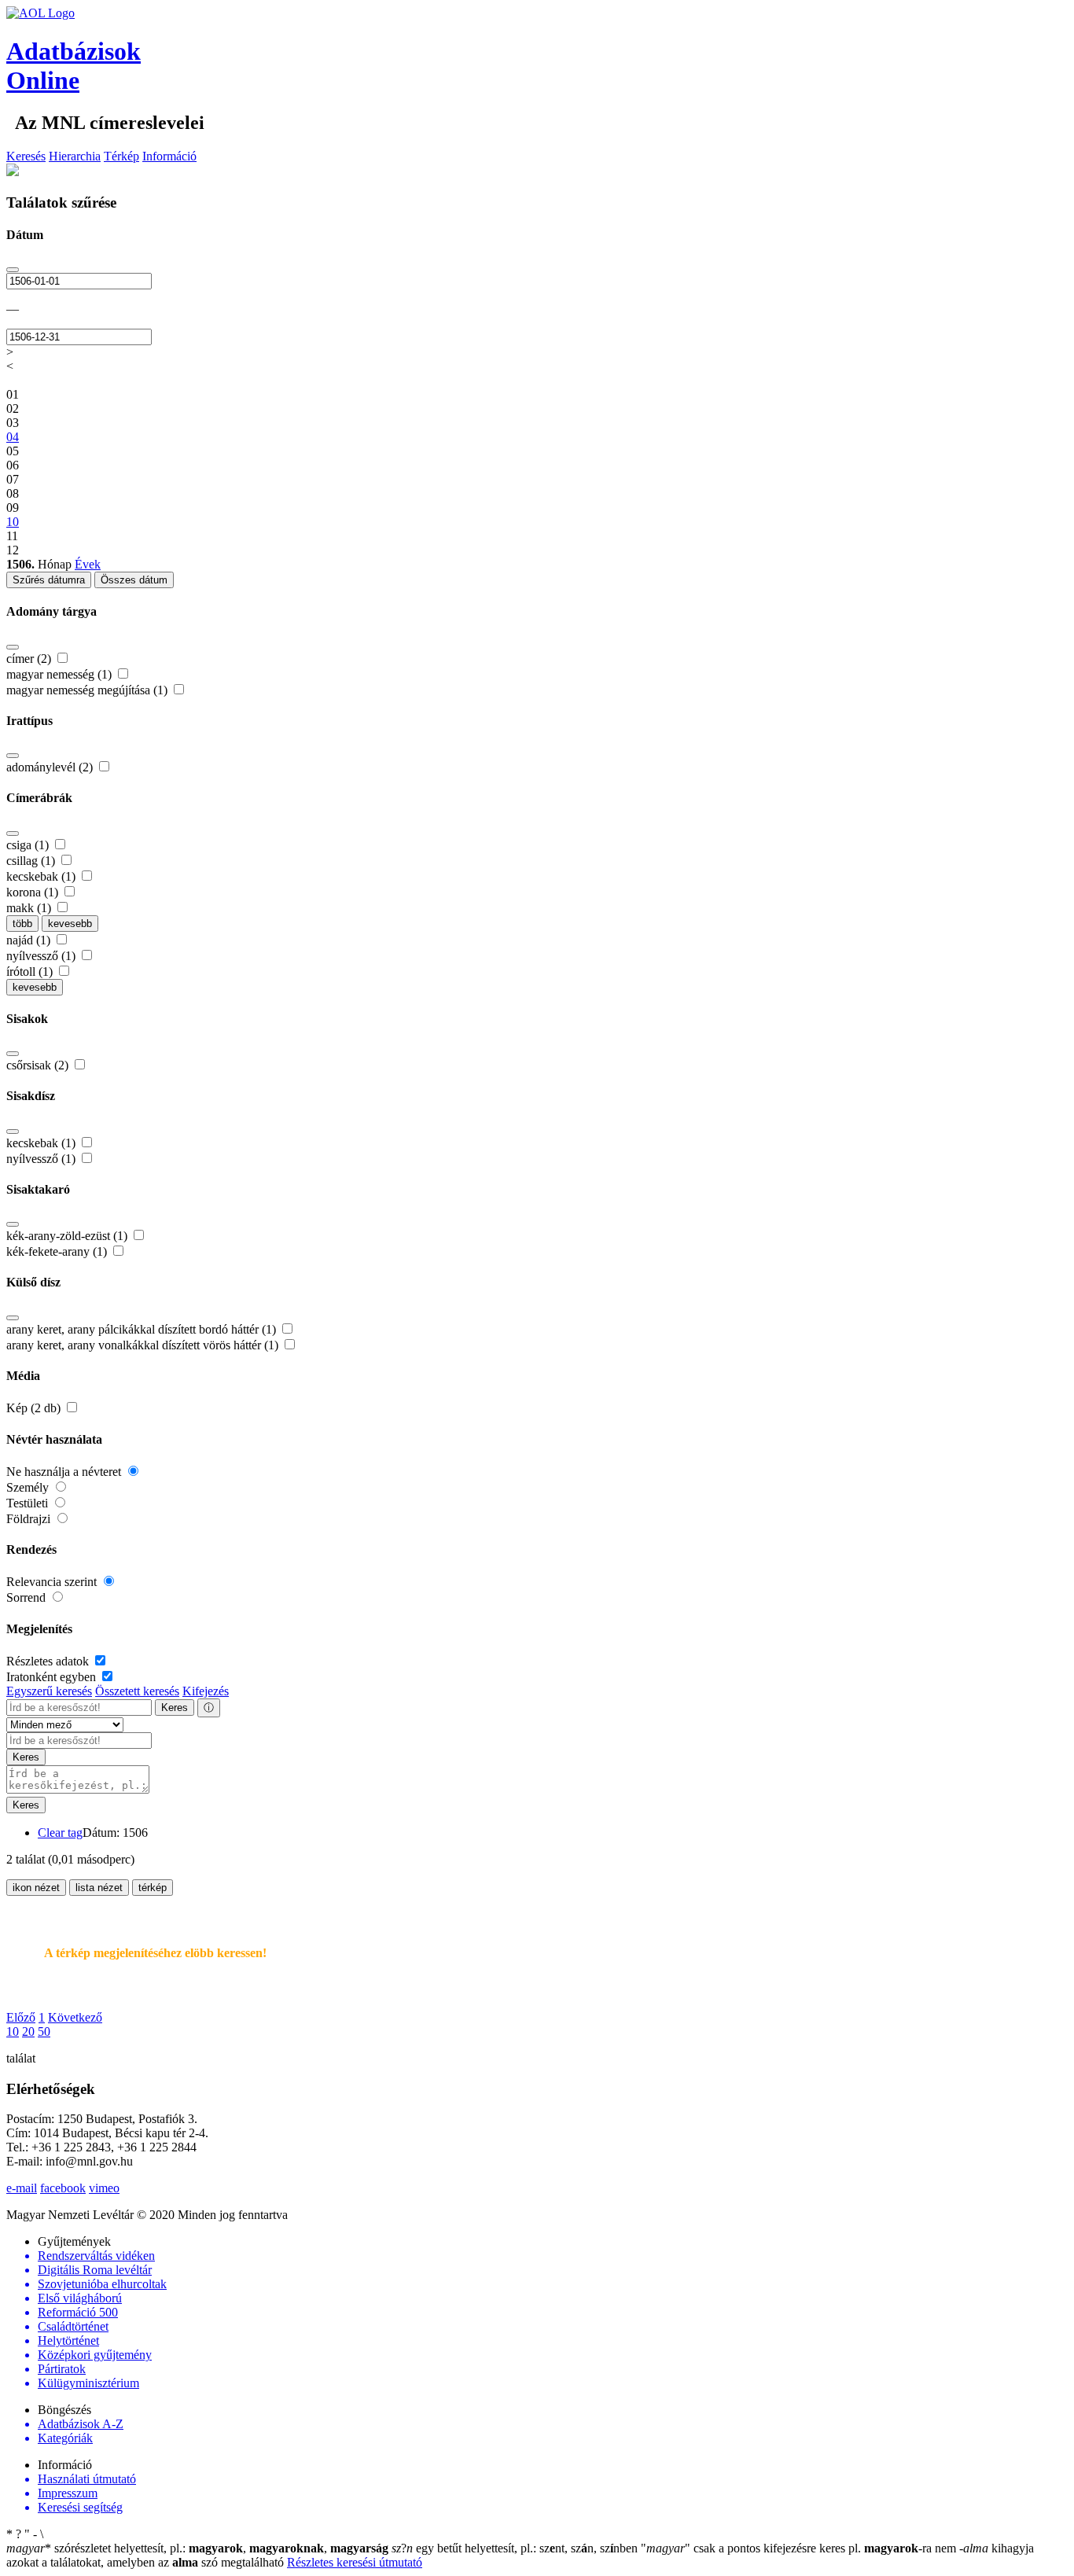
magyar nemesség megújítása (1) (88, 690)
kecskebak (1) (42, 876)
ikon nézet (36, 1888)
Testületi (29, 1503)
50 (44, 2031)
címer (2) (30, 659)
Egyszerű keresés (49, 1691)
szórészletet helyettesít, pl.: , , (197, 2548)
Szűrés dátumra (49, 580)
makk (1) (30, 908)
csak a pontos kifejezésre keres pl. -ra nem (800, 2548)
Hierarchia (75, 156)
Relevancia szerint (53, 1582)
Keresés (26, 156)
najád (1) (30, 940)
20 (28, 2031)
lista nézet (99, 1888)
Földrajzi (30, 1519)
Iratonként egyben (53, 1677)
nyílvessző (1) (42, 956)
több (22, 924)
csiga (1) (29, 845)
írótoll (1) (31, 972)
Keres (175, 1708)
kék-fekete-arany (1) (58, 1251)
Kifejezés (206, 1691)
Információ (169, 156)
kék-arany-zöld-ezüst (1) (68, 1236)
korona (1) (34, 892)
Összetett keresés (137, 1691)
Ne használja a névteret (65, 1472)
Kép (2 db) (35, 1408)
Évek (88, 564)
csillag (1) (32, 861)
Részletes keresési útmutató (355, 2562)
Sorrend (28, 1597)
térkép (153, 1888)
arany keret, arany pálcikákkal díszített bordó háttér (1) (143, 1329)
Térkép (121, 156)
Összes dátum (134, 580)
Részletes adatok (49, 1661)
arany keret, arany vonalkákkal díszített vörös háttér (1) (144, 1345)
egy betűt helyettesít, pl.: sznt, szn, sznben (516, 2548)
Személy (29, 1487)
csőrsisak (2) (39, 1065)
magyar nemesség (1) (61, 674)
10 (13, 2031)
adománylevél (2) (51, 767)
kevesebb (70, 924)
